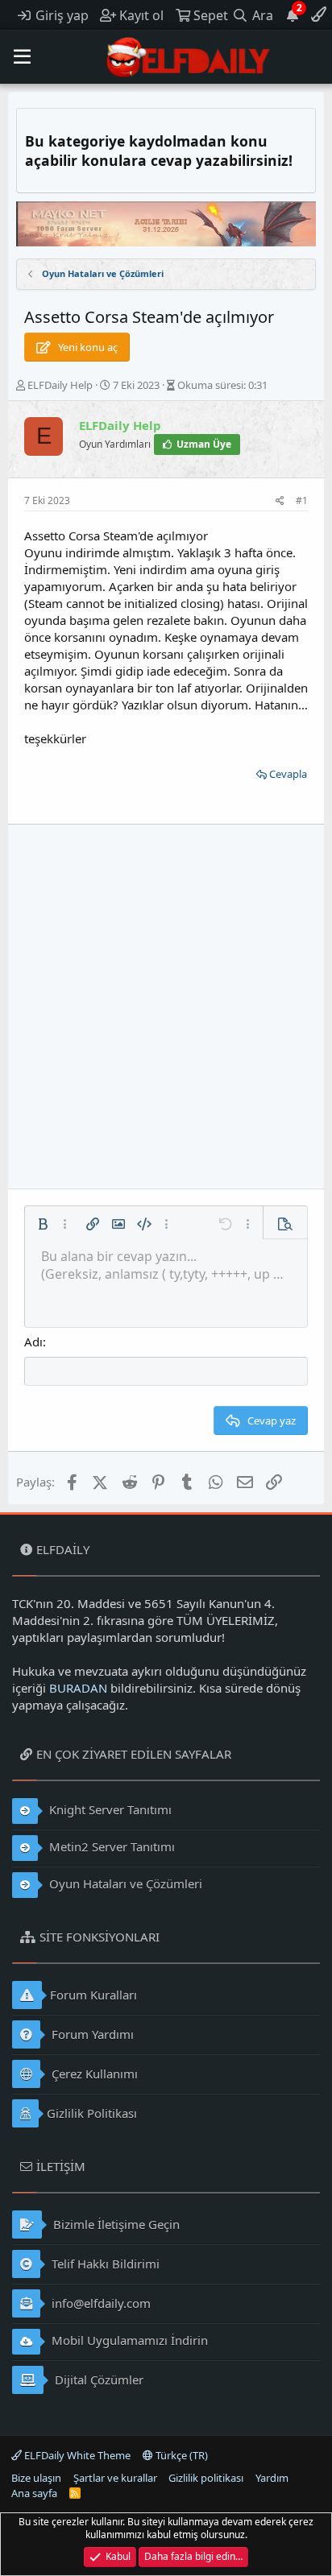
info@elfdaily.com (100, 2303)
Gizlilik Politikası (92, 2113)
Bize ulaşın (36, 2478)
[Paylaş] (280, 501)
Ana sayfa (34, 2493)
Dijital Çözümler (98, 2380)
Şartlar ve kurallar (115, 2478)
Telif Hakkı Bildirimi (104, 2264)
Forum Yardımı (91, 2034)
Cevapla (288, 774)
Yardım (272, 2478)
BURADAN (78, 1688)
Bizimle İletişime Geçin (115, 2224)
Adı (33, 1342)
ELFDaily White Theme (76, 2455)
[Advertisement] (166, 1007)
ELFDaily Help (60, 385)
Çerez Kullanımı (93, 2074)
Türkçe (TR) (181, 2455)
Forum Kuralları (93, 1995)
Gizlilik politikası (206, 2478)
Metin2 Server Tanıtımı (110, 1846)
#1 (302, 500)
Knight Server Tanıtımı (109, 1809)
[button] (22, 57)
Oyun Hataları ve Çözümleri (124, 1883)
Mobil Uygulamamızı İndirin (128, 2340)
